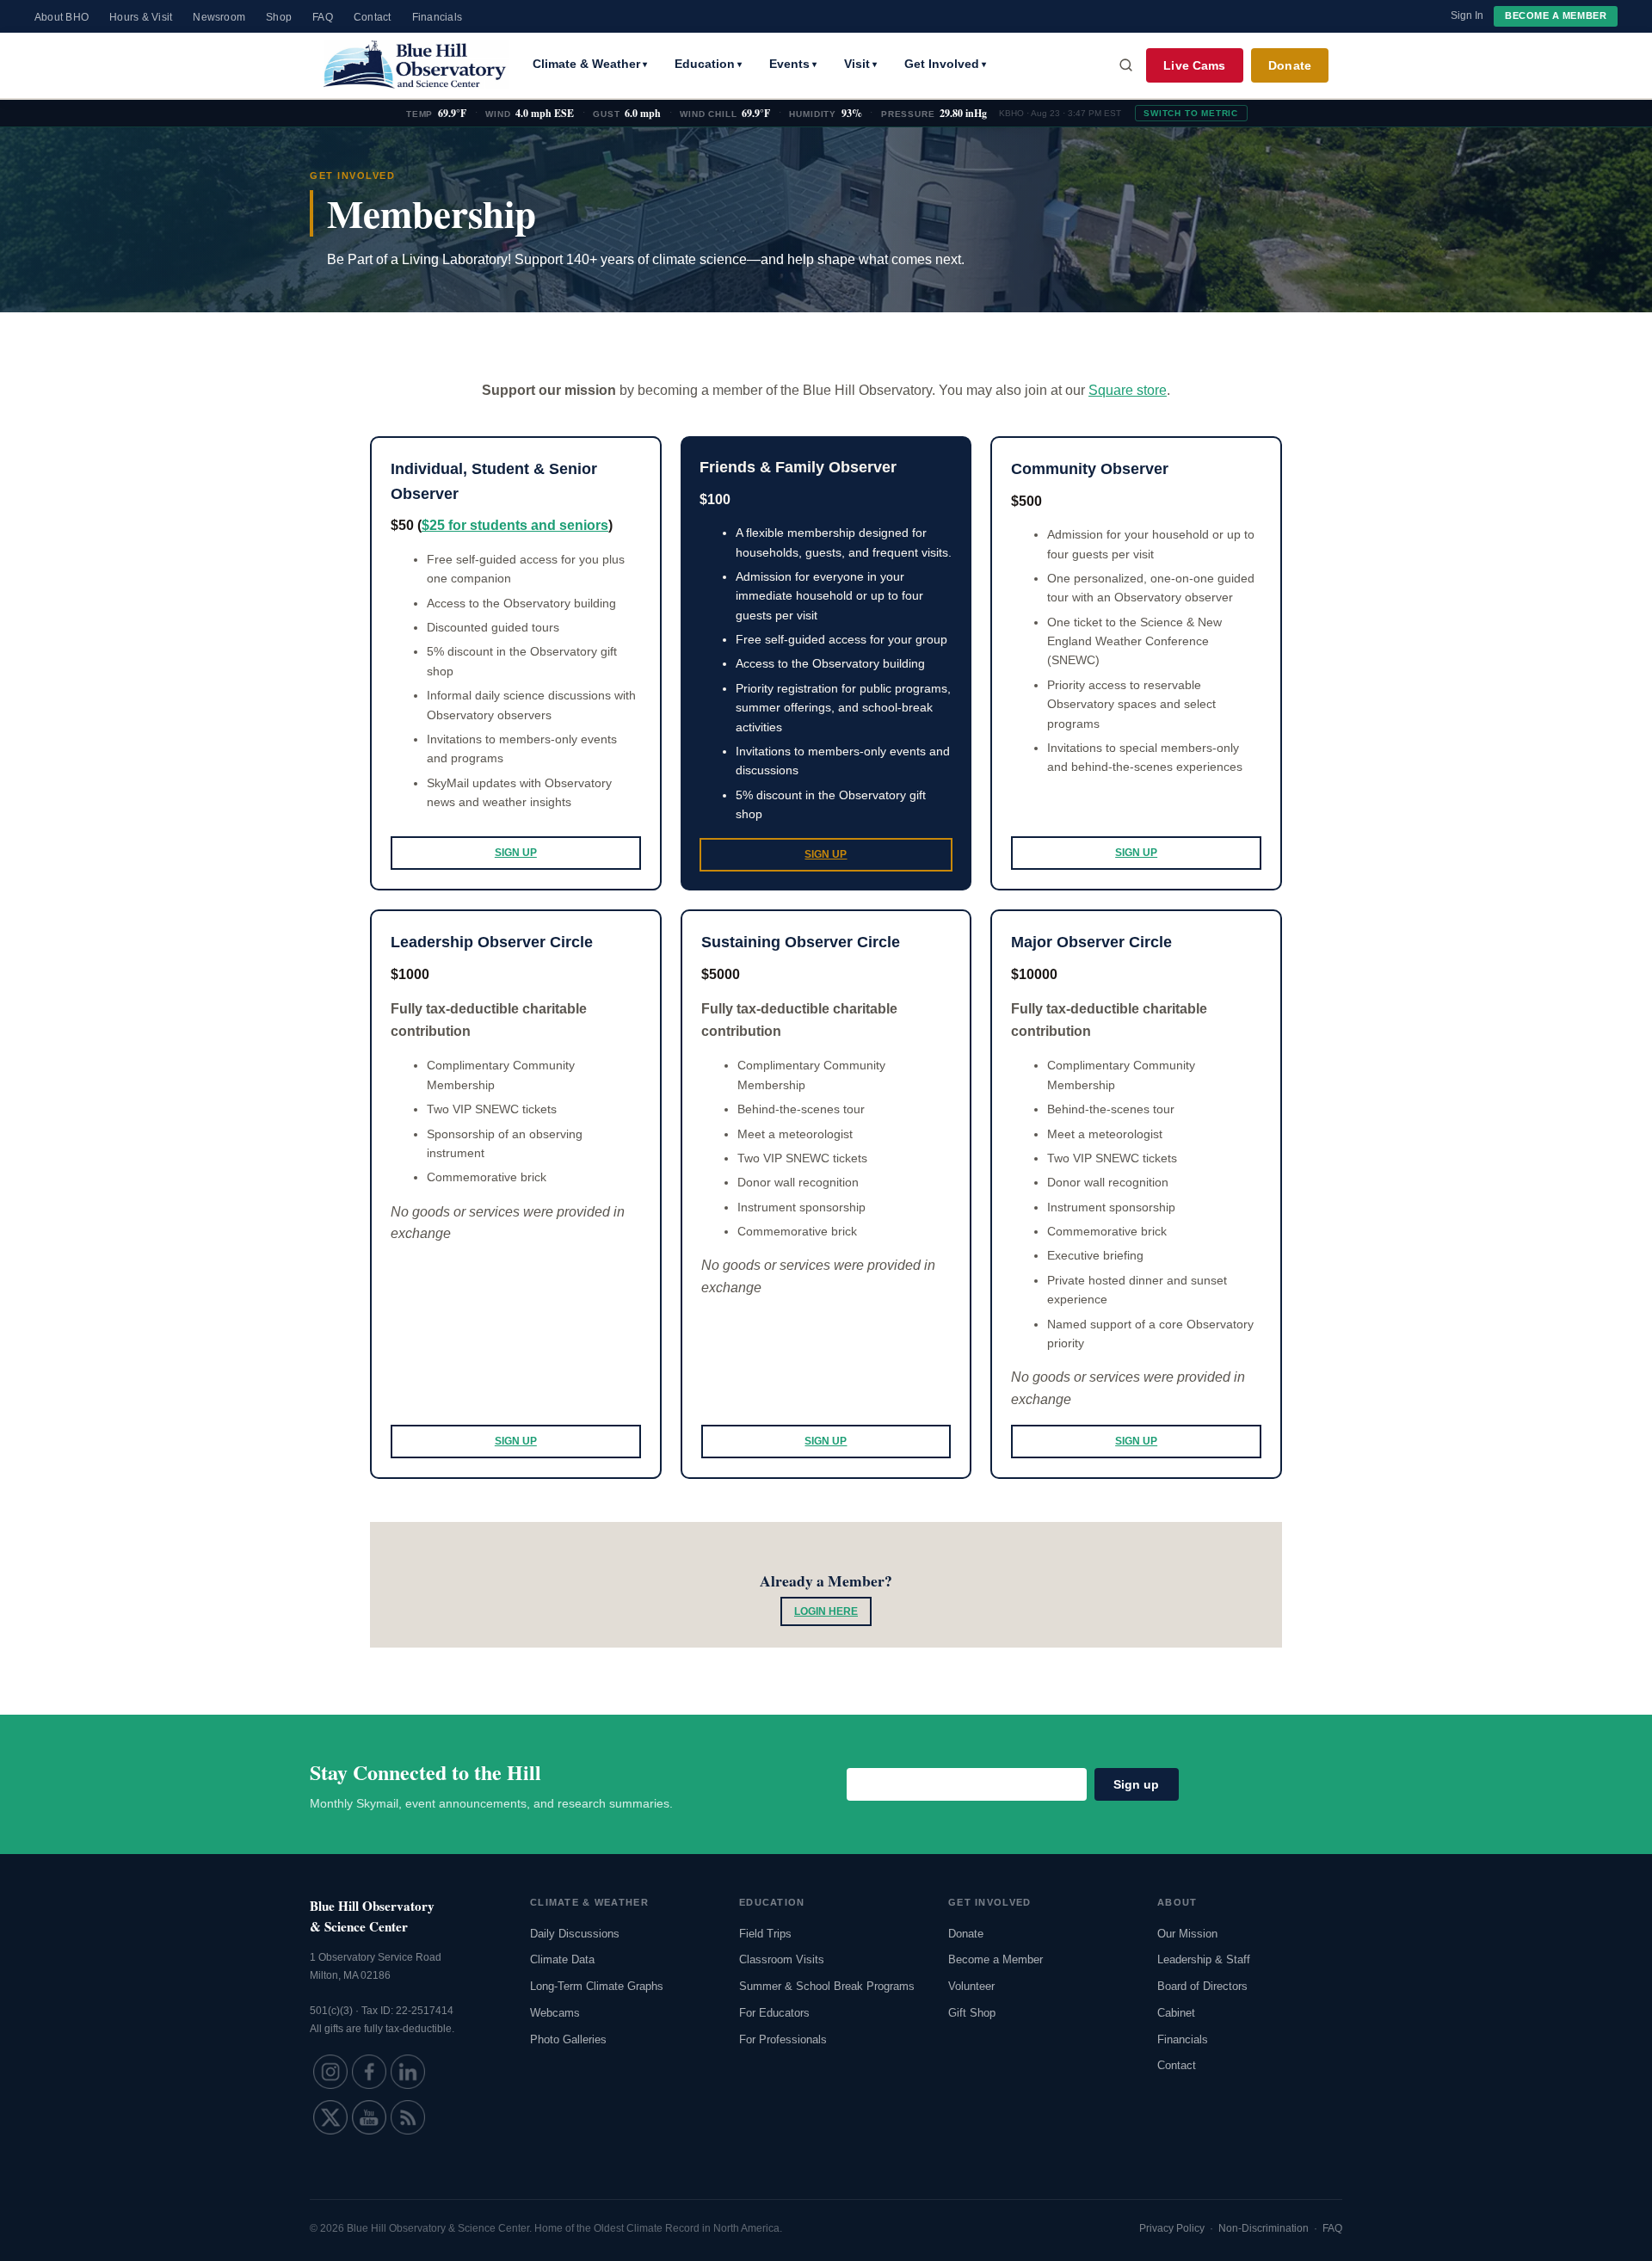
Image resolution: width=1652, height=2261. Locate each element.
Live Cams (1194, 65)
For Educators (774, 2013)
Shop (279, 17)
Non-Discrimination (1264, 2228)
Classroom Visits (782, 1959)
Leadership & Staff (1204, 1959)
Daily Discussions (575, 1934)
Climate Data (562, 1959)
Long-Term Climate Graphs (597, 1986)
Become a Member (1556, 15)
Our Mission (1187, 1934)
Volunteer (971, 1986)
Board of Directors (1202, 1986)
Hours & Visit (141, 17)
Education (708, 64)
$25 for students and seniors (515, 525)
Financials (437, 17)
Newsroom (219, 17)
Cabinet (1176, 2013)
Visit (860, 64)
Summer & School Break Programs (827, 1986)
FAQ (323, 17)
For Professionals (783, 2039)
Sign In (1467, 15)
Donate (1290, 65)
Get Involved (945, 64)
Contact (373, 17)
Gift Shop (972, 2013)
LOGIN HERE (826, 1611)
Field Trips (765, 1934)
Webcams (555, 2013)
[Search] (1126, 65)
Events (793, 64)
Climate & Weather (590, 64)
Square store (1128, 390)
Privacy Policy (1172, 2228)
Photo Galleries (568, 2039)
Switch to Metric (1191, 113)
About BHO (62, 17)
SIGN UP (516, 853)
